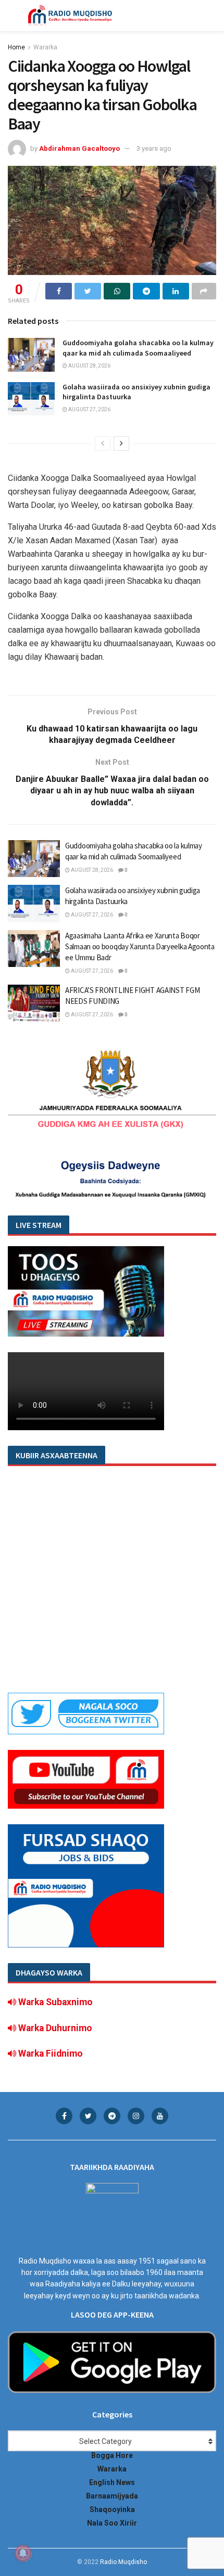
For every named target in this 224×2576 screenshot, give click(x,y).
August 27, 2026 (89, 409)
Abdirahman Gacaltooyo (79, 148)
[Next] (121, 443)
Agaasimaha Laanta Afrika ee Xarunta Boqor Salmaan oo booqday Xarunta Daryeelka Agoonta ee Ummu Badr (140, 946)
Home (16, 47)
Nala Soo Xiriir (112, 2523)
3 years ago (154, 148)
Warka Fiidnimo (49, 2054)
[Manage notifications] (23, 2553)
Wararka (45, 47)
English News (112, 2482)
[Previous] (103, 443)
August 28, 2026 (89, 366)
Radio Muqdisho (123, 2562)
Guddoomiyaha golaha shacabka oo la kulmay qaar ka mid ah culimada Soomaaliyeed (138, 348)
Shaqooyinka (112, 2509)
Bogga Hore (112, 2455)
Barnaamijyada (112, 2496)
